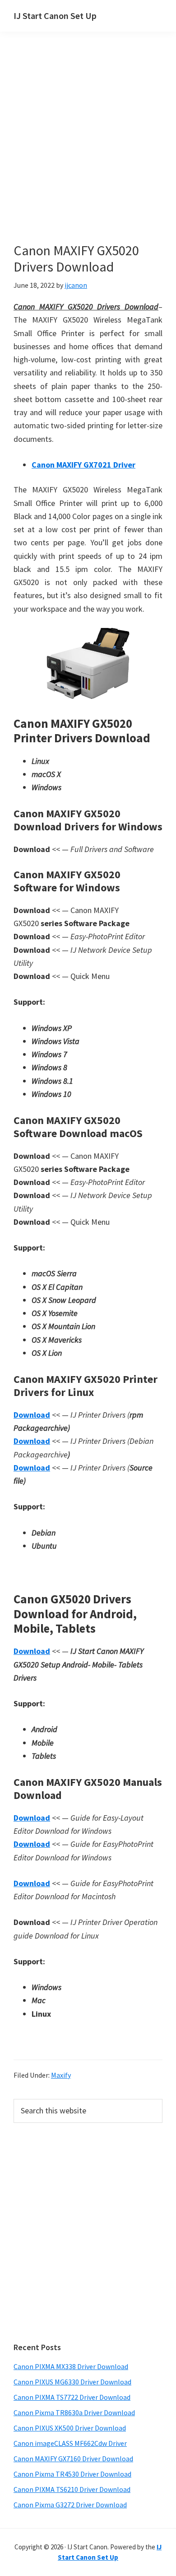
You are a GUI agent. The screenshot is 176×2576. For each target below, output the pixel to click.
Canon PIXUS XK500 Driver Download (70, 2428)
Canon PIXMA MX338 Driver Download (71, 2366)
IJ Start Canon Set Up (55, 16)
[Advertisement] (88, 150)
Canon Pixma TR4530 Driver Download (72, 2474)
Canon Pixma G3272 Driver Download (70, 2505)
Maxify (61, 2075)
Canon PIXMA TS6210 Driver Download (72, 2489)
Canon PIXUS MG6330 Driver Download (72, 2382)
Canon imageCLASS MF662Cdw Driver (70, 2443)
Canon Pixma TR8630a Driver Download (74, 2412)
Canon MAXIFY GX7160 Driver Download (73, 2459)
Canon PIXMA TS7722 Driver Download (72, 2397)
